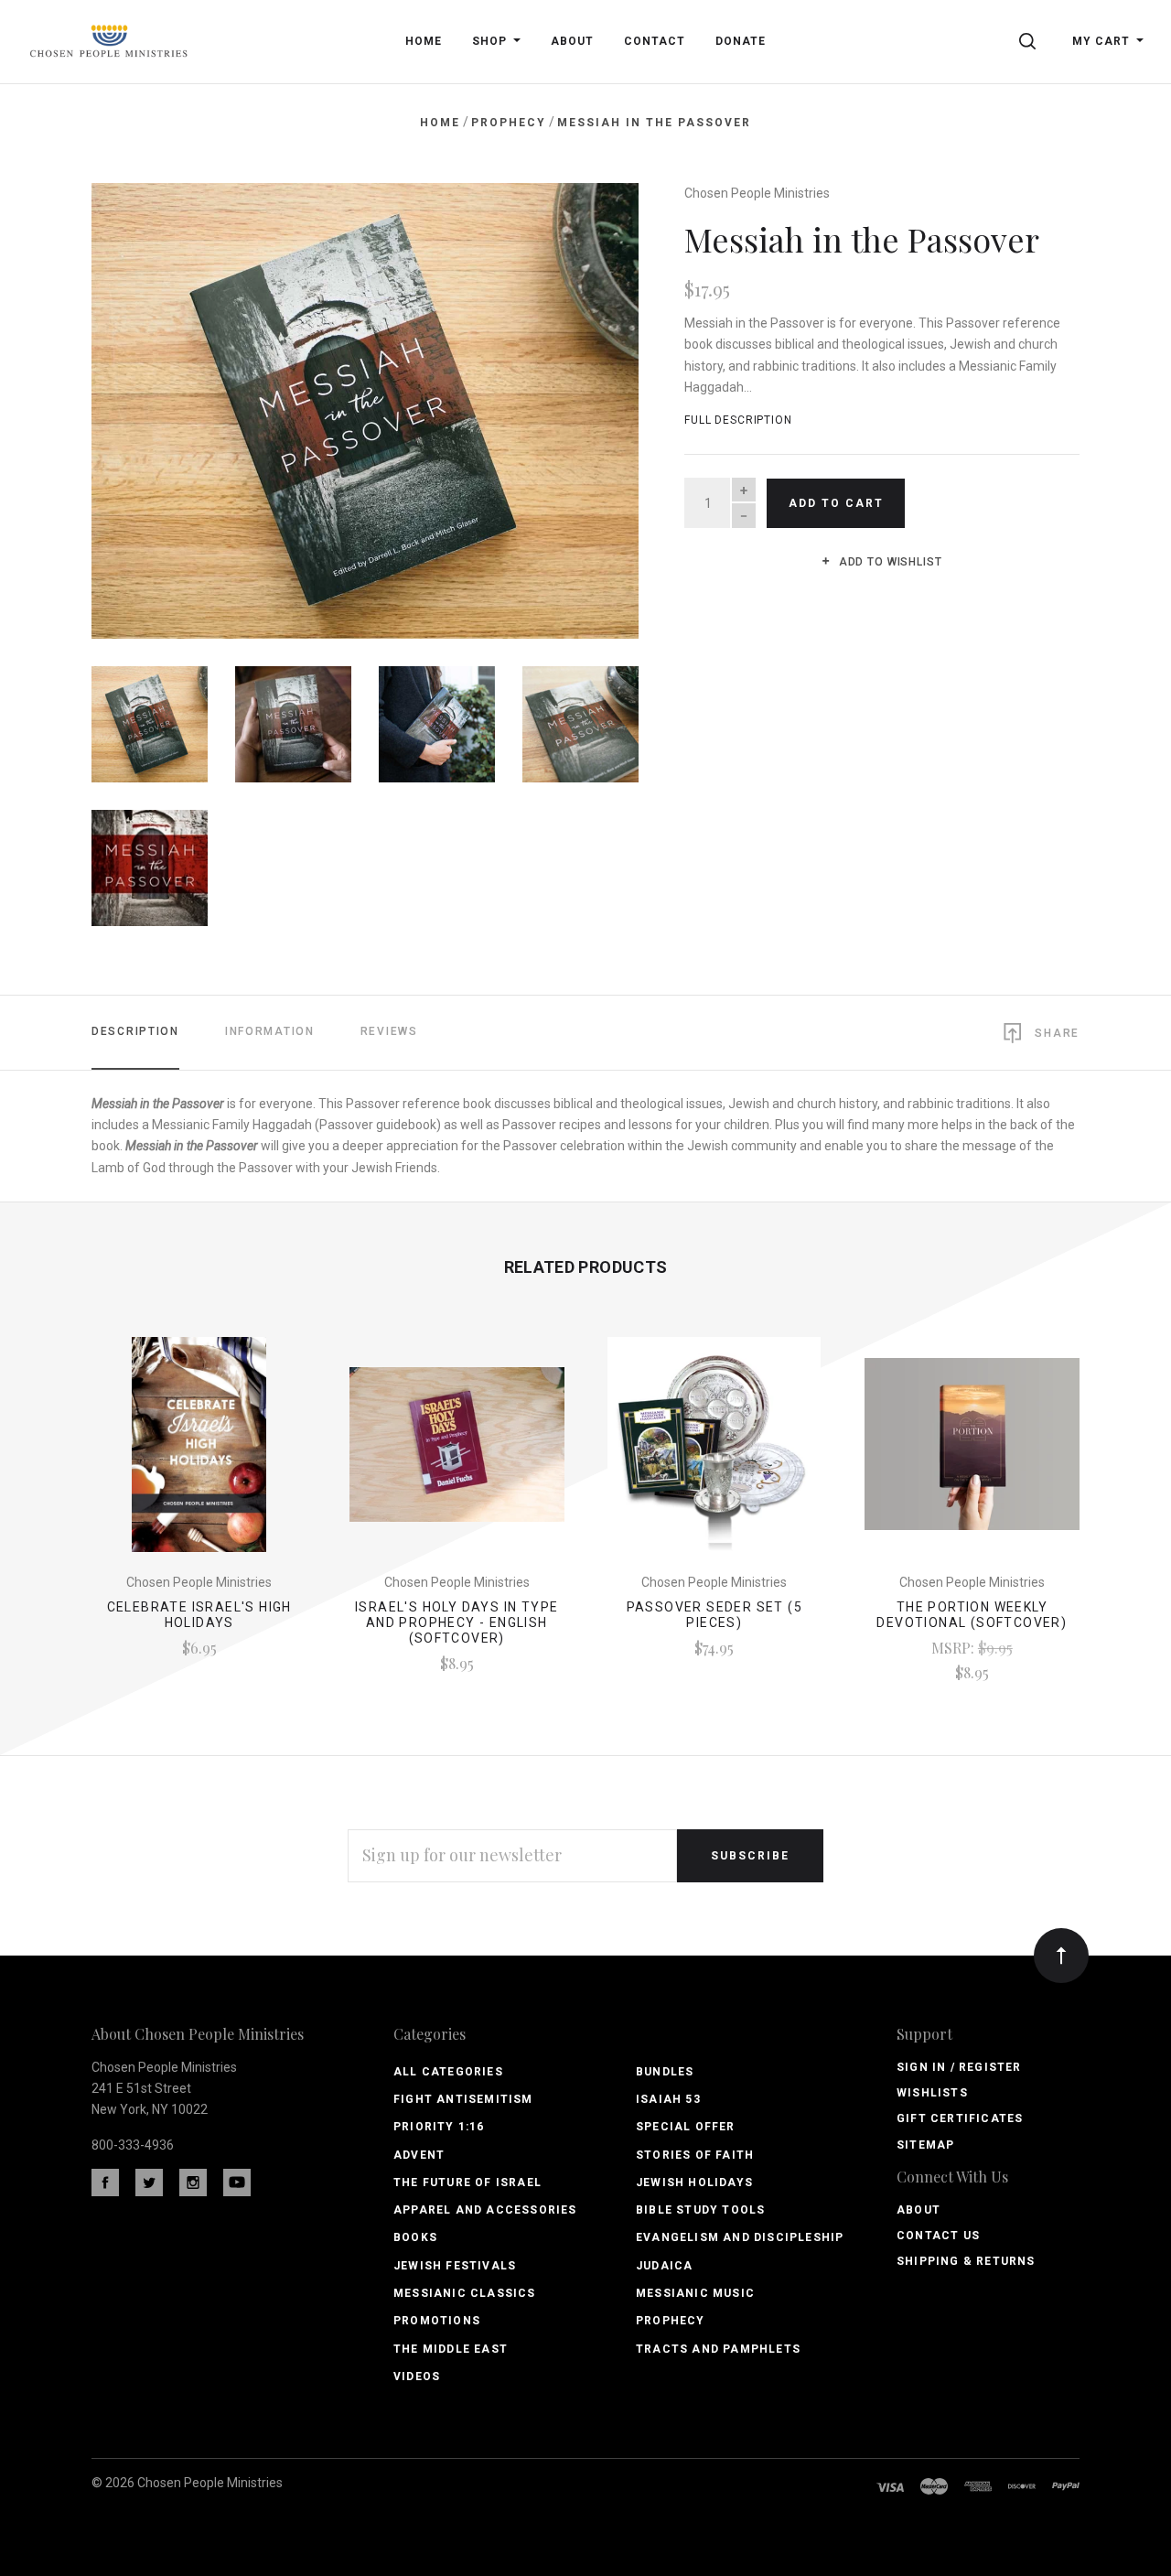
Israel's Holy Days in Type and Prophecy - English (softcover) (457, 1622)
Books (415, 2237)
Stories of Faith (695, 2155)
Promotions (437, 2321)
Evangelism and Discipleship (740, 2237)
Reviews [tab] (389, 1031)
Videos (417, 2377)
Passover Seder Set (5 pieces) (714, 1615)
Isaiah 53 (668, 2099)
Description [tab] (135, 1031)
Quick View (199, 1453)
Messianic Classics (465, 2293)
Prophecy (671, 2321)
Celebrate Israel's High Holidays (199, 1615)
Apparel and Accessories (485, 2210)
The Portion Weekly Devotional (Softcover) (972, 1615)
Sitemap (925, 2145)
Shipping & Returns (966, 2261)
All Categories (448, 2072)
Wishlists (932, 2093)
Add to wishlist (888, 562)
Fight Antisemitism (463, 2099)
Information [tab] (270, 1031)
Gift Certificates (960, 2118)
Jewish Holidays (694, 2183)
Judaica (664, 2266)
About (919, 2210)
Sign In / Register (959, 2067)
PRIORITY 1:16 (439, 2127)
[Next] (588, 404)
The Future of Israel (467, 2183)
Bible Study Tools (700, 2210)
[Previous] (142, 404)
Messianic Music (695, 2293)
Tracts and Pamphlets (718, 2349)
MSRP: (955, 1648)
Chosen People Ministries (757, 193)
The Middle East (451, 2349)
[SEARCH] (1031, 41)
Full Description (738, 420)
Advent (419, 2155)
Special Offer (686, 2127)
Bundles (665, 2072)
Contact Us (938, 2236)
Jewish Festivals (455, 2266)
